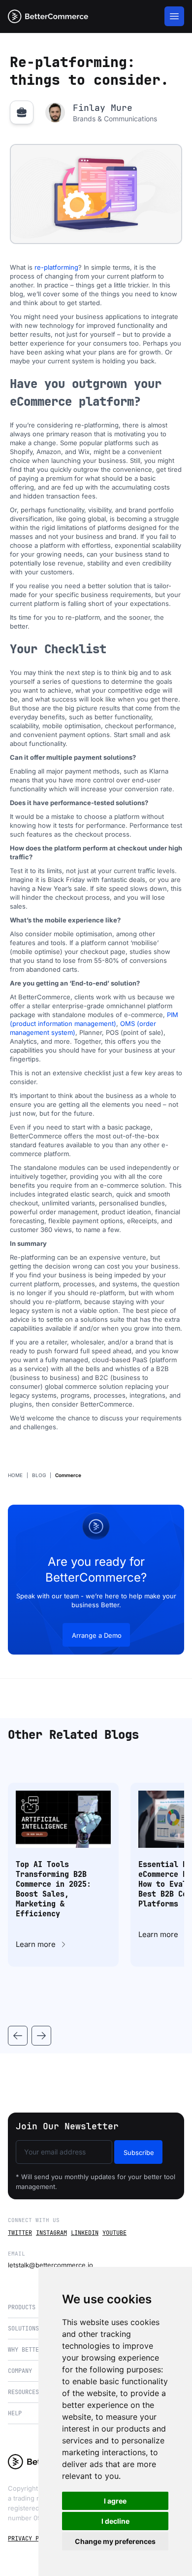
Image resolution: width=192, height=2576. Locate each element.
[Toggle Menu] (174, 16)
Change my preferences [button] (115, 2541)
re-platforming (56, 267)
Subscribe (139, 2153)
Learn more (36, 1944)
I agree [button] (115, 2501)
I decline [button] (115, 2521)
